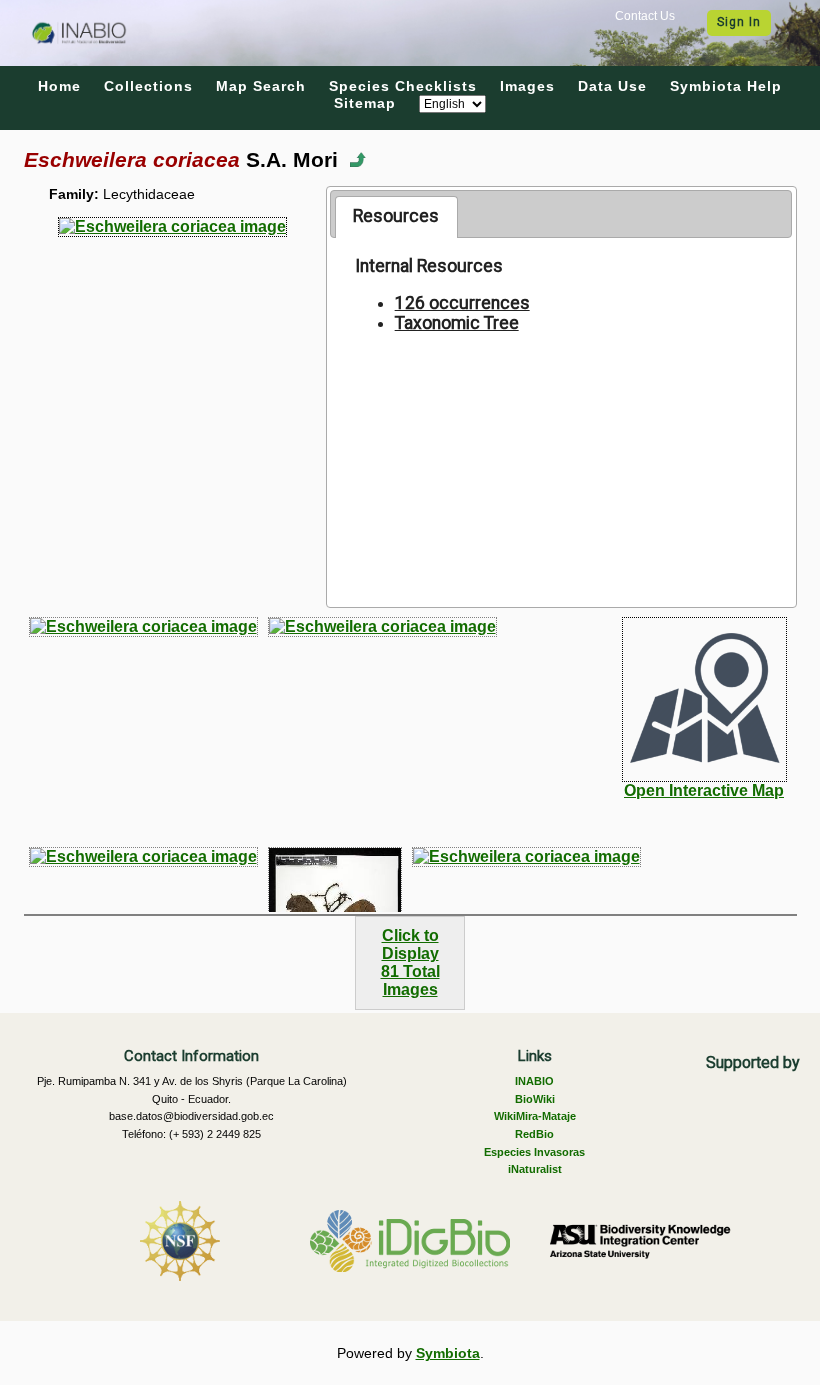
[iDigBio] (410, 1241)
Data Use (612, 86)
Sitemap (365, 103)
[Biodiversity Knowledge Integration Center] (640, 1241)
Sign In (739, 22)
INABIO (534, 1081)
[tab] (396, 217)
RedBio (534, 1134)
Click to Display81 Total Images (410, 962)
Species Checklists (403, 86)
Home (59, 86)
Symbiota (448, 1353)
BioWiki (535, 1099)
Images (527, 86)
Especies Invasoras (534, 1152)
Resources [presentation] (396, 216)
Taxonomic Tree (457, 323)
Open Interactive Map (704, 790)
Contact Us (645, 16)
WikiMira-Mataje (535, 1116)
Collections (148, 86)
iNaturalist (535, 1169)
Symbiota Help (726, 86)
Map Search (261, 86)
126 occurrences (462, 303)
